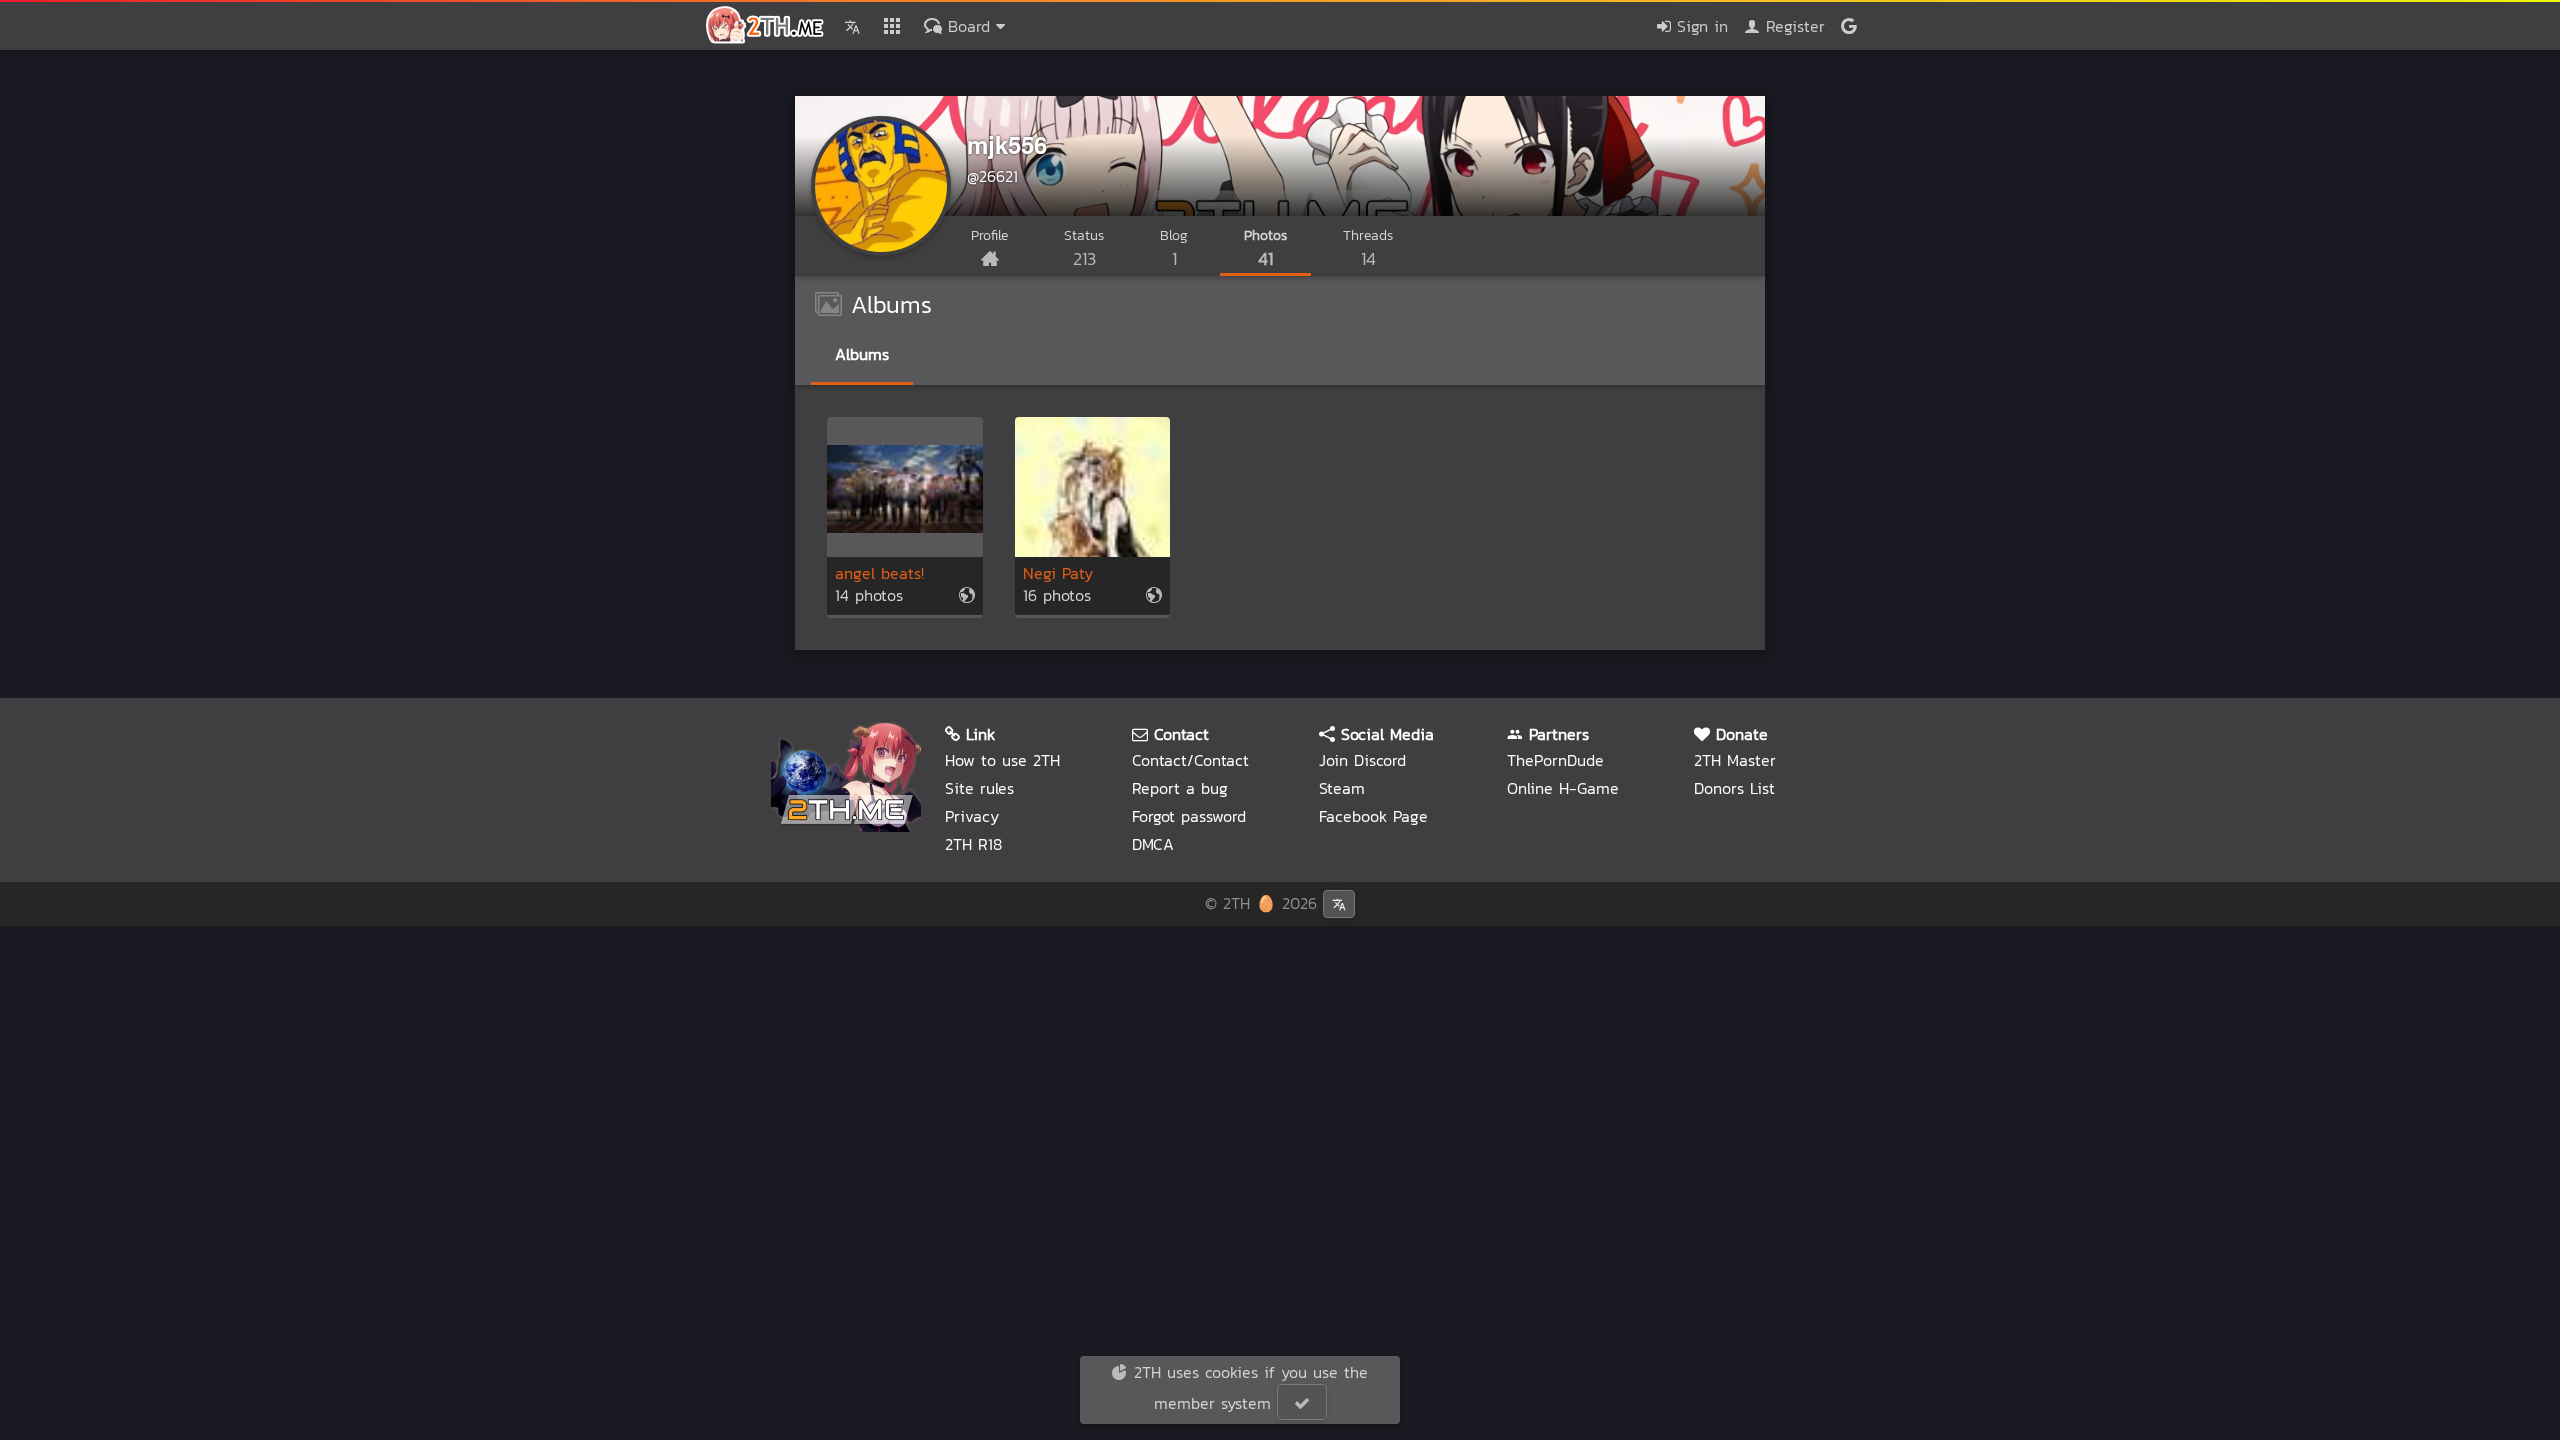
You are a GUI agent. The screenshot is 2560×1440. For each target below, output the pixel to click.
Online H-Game (1563, 788)
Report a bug (1180, 788)
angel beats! (879, 574)
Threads (1368, 248)
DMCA (1153, 844)
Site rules (979, 788)
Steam (1342, 788)
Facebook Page (1373, 816)
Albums (862, 354)
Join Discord (1362, 760)
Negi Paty (1058, 574)
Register (1792, 26)
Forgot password (1189, 816)
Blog (1174, 248)
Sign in (1699, 26)
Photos (1265, 248)
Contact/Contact (1190, 760)
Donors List (1734, 788)
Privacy (972, 816)
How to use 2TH (1002, 760)
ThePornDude (1555, 760)
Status (1084, 248)
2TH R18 (973, 844)
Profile (989, 235)
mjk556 (1007, 144)
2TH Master (1735, 760)
